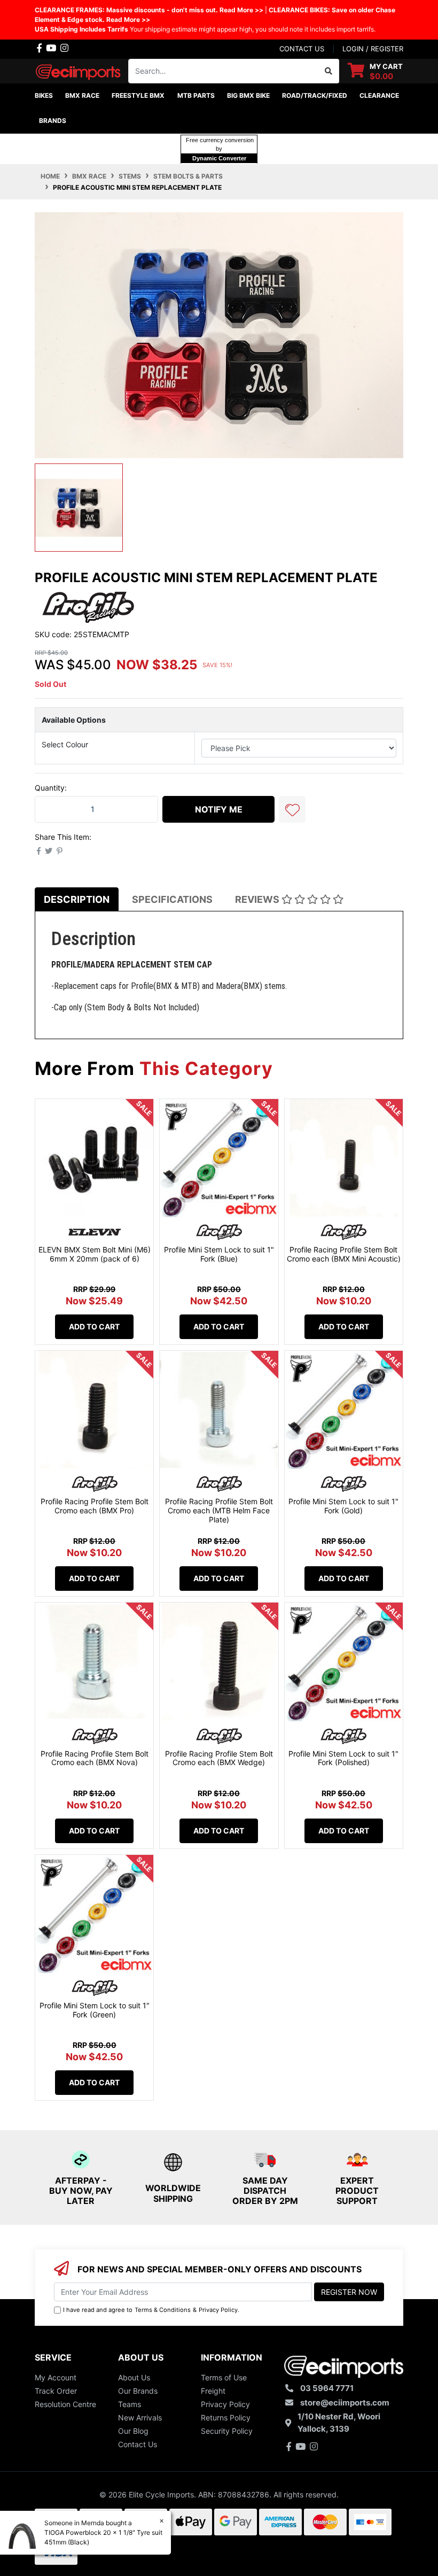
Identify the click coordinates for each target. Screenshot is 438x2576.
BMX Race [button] (82, 95)
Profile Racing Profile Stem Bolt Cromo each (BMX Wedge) (219, 1758)
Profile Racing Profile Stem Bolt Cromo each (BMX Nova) (95, 1758)
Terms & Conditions (163, 2310)
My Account (56, 2377)
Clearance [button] (379, 95)
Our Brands (138, 2391)
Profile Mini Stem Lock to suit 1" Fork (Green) (95, 2010)
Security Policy (227, 2431)
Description (77, 899)
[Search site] (329, 71)
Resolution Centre (65, 2404)
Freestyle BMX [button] (138, 95)
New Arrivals (140, 2418)
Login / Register (373, 49)
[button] (292, 809)
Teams (130, 2404)
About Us (134, 2377)
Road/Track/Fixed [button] (315, 95)
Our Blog (133, 2431)
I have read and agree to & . (151, 2310)
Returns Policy (226, 2418)
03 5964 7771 (327, 2388)
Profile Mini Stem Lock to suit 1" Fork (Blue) (219, 1254)
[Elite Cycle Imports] (79, 70)
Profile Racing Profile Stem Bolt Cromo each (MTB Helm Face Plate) (219, 1510)
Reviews (258, 899)
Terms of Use (224, 2377)
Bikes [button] (44, 95)
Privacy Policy (218, 2310)
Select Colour (65, 744)
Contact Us (138, 2444)
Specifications (172, 899)
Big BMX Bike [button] (248, 95)
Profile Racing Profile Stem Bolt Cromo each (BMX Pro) (95, 1506)
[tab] (77, 899)
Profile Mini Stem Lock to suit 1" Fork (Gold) (343, 1506)
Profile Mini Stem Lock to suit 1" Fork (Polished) (343, 1758)
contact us (302, 49)
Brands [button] (53, 121)
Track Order (56, 2391)
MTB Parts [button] (196, 95)
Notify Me (219, 809)
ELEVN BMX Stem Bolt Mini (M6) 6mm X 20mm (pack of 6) (95, 1254)
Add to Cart (94, 1326)
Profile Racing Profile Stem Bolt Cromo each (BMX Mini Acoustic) (344, 1254)
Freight (213, 2391)
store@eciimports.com (345, 2403)
